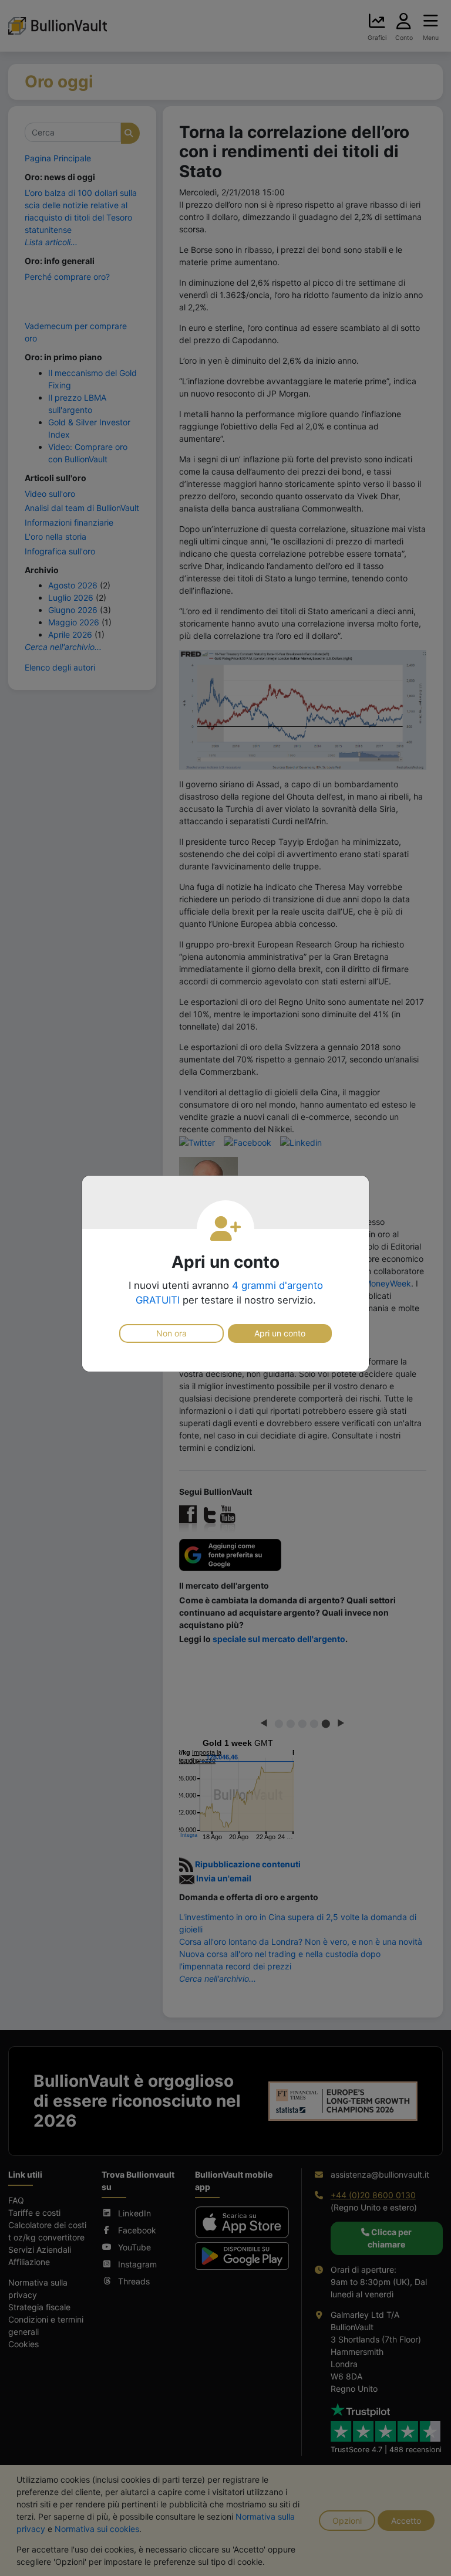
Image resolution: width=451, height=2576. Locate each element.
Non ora (171, 1333)
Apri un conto (280, 1333)
